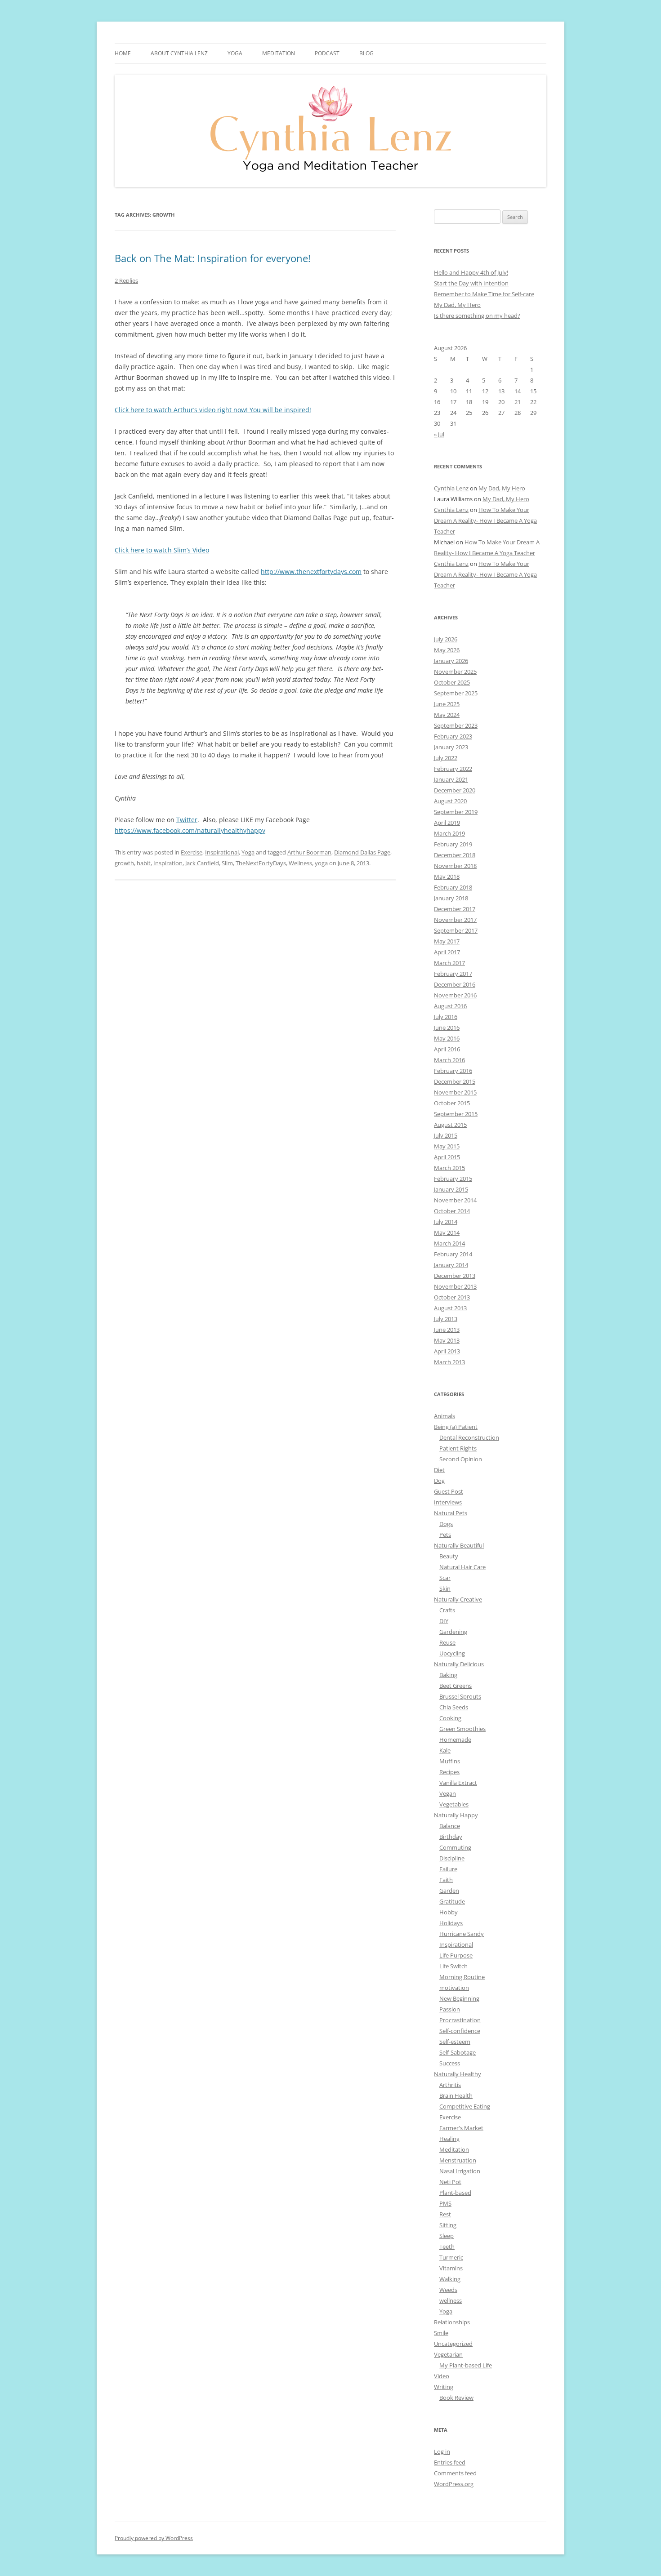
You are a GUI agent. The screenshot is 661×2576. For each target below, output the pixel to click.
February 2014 (453, 1254)
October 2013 (452, 1297)
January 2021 (451, 779)
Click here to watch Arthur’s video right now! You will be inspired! (213, 410)
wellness (451, 2300)
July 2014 (446, 1222)
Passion (450, 2009)
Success (450, 2063)
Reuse (447, 1642)
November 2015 (455, 1092)
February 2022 (453, 769)
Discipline (452, 1858)
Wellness (300, 863)
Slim (227, 863)
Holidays (451, 1923)
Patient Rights (458, 1448)
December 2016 (455, 984)
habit (144, 863)
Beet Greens (456, 1686)
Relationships (452, 2322)
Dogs (446, 1524)
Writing (444, 2387)
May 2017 (447, 941)
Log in (442, 2451)
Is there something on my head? (477, 316)
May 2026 (447, 650)
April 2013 (447, 1351)
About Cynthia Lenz (179, 53)
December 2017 (455, 909)
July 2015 (446, 1135)
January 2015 (451, 1189)
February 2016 (453, 1071)
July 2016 (446, 1017)
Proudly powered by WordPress (154, 2538)
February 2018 (453, 887)
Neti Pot (450, 2182)
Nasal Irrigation (460, 2171)
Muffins (450, 1761)
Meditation (279, 53)
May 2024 (447, 715)
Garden (449, 1891)
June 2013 (447, 1330)
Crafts (447, 1610)
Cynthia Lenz (451, 488)
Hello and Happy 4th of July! (471, 272)
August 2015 (450, 1125)
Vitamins (451, 2268)
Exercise (192, 852)
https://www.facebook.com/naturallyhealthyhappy (190, 830)
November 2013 (455, 1286)
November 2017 (455, 920)
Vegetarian (448, 2354)
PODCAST (327, 53)
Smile (441, 2333)
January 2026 (451, 661)
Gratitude (452, 1901)
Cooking (450, 1718)
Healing (449, 2139)
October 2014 (452, 1211)
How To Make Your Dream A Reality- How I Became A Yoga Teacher (485, 521)
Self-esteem (455, 2042)
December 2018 (455, 855)
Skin (445, 1588)
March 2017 (449, 963)
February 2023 (453, 736)
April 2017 (447, 952)
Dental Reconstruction (469, 1437)
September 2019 (456, 812)
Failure (448, 1869)
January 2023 (451, 747)
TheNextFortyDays (261, 863)
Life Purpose (456, 1955)
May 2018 (447, 876)
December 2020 (455, 790)
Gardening (453, 1632)
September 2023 (456, 725)
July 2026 (446, 639)
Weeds (448, 2290)
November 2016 (455, 995)
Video (442, 2376)
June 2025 (447, 704)
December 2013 (455, 1276)
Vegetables (454, 1804)
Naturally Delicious (459, 1664)
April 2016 (447, 1049)
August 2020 (450, 801)
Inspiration (168, 863)
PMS (445, 2203)
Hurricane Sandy (462, 1934)
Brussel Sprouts (460, 1696)
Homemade (455, 1740)
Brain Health (456, 2096)
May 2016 (447, 1038)
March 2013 (449, 1362)
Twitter (187, 820)
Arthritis (450, 2085)
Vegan (448, 1793)
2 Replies (126, 280)
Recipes (449, 1772)
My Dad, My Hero (457, 305)
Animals (444, 1416)
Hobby (449, 1912)
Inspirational (222, 852)
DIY (444, 1621)
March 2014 (449, 1243)
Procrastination (460, 2020)
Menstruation (458, 2160)
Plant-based (455, 2193)
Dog (439, 1481)
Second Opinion (461, 1459)
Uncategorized (453, 2344)
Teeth (447, 2247)
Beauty (449, 1556)
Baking (448, 1675)
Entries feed (450, 2462)
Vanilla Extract (458, 1783)
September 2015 (456, 1114)
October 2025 (452, 682)
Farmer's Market (461, 2128)
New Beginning (459, 1998)
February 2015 (453, 1179)
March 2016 (449, 1060)
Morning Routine (462, 1977)
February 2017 (453, 974)
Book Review (456, 2398)
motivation (454, 1988)
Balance (450, 1826)
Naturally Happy (456, 1815)
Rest (445, 2214)
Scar (445, 1578)
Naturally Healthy (458, 2074)
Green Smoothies (462, 1729)
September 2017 (456, 930)
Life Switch (453, 1966)
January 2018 (451, 898)
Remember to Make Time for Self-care (484, 294)
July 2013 (446, 1319)
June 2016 (447, 1028)
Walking (450, 2279)
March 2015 (449, 1168)
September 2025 (456, 693)
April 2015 (447, 1157)
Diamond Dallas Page (362, 852)
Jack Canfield (202, 863)
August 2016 (450, 1006)
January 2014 (451, 1265)
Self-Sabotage (458, 2052)
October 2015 (452, 1103)
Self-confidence (460, 2031)
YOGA (235, 53)
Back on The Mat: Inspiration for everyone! (213, 258)
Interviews (448, 1502)
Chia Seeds (454, 1707)
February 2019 (453, 844)
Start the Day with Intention (471, 283)
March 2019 (449, 833)
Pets (445, 1535)
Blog (366, 53)
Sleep (447, 2236)
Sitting (448, 2225)
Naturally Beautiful (459, 1545)
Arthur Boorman (309, 852)
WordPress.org (454, 2484)
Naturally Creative (458, 1599)
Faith (446, 1880)
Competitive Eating (465, 2106)
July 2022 (446, 758)
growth (124, 863)
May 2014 (447, 1232)
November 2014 (455, 1200)
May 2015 (447, 1146)
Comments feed (455, 2473)
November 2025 (455, 672)
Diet (439, 1470)
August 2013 (450, 1308)
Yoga (248, 852)
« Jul (439, 434)
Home (123, 53)
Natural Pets (451, 1513)
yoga (321, 863)
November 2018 (455, 866)
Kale (445, 1750)
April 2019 (447, 823)
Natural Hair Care (462, 1567)
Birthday (451, 1837)
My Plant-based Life (466, 2365)
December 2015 (455, 1081)
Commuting (455, 1847)
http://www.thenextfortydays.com (311, 572)
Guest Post (449, 1491)
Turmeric (451, 2257)
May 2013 (447, 1340)
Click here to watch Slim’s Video (162, 550)
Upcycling (452, 1653)
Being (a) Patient (456, 1427)
